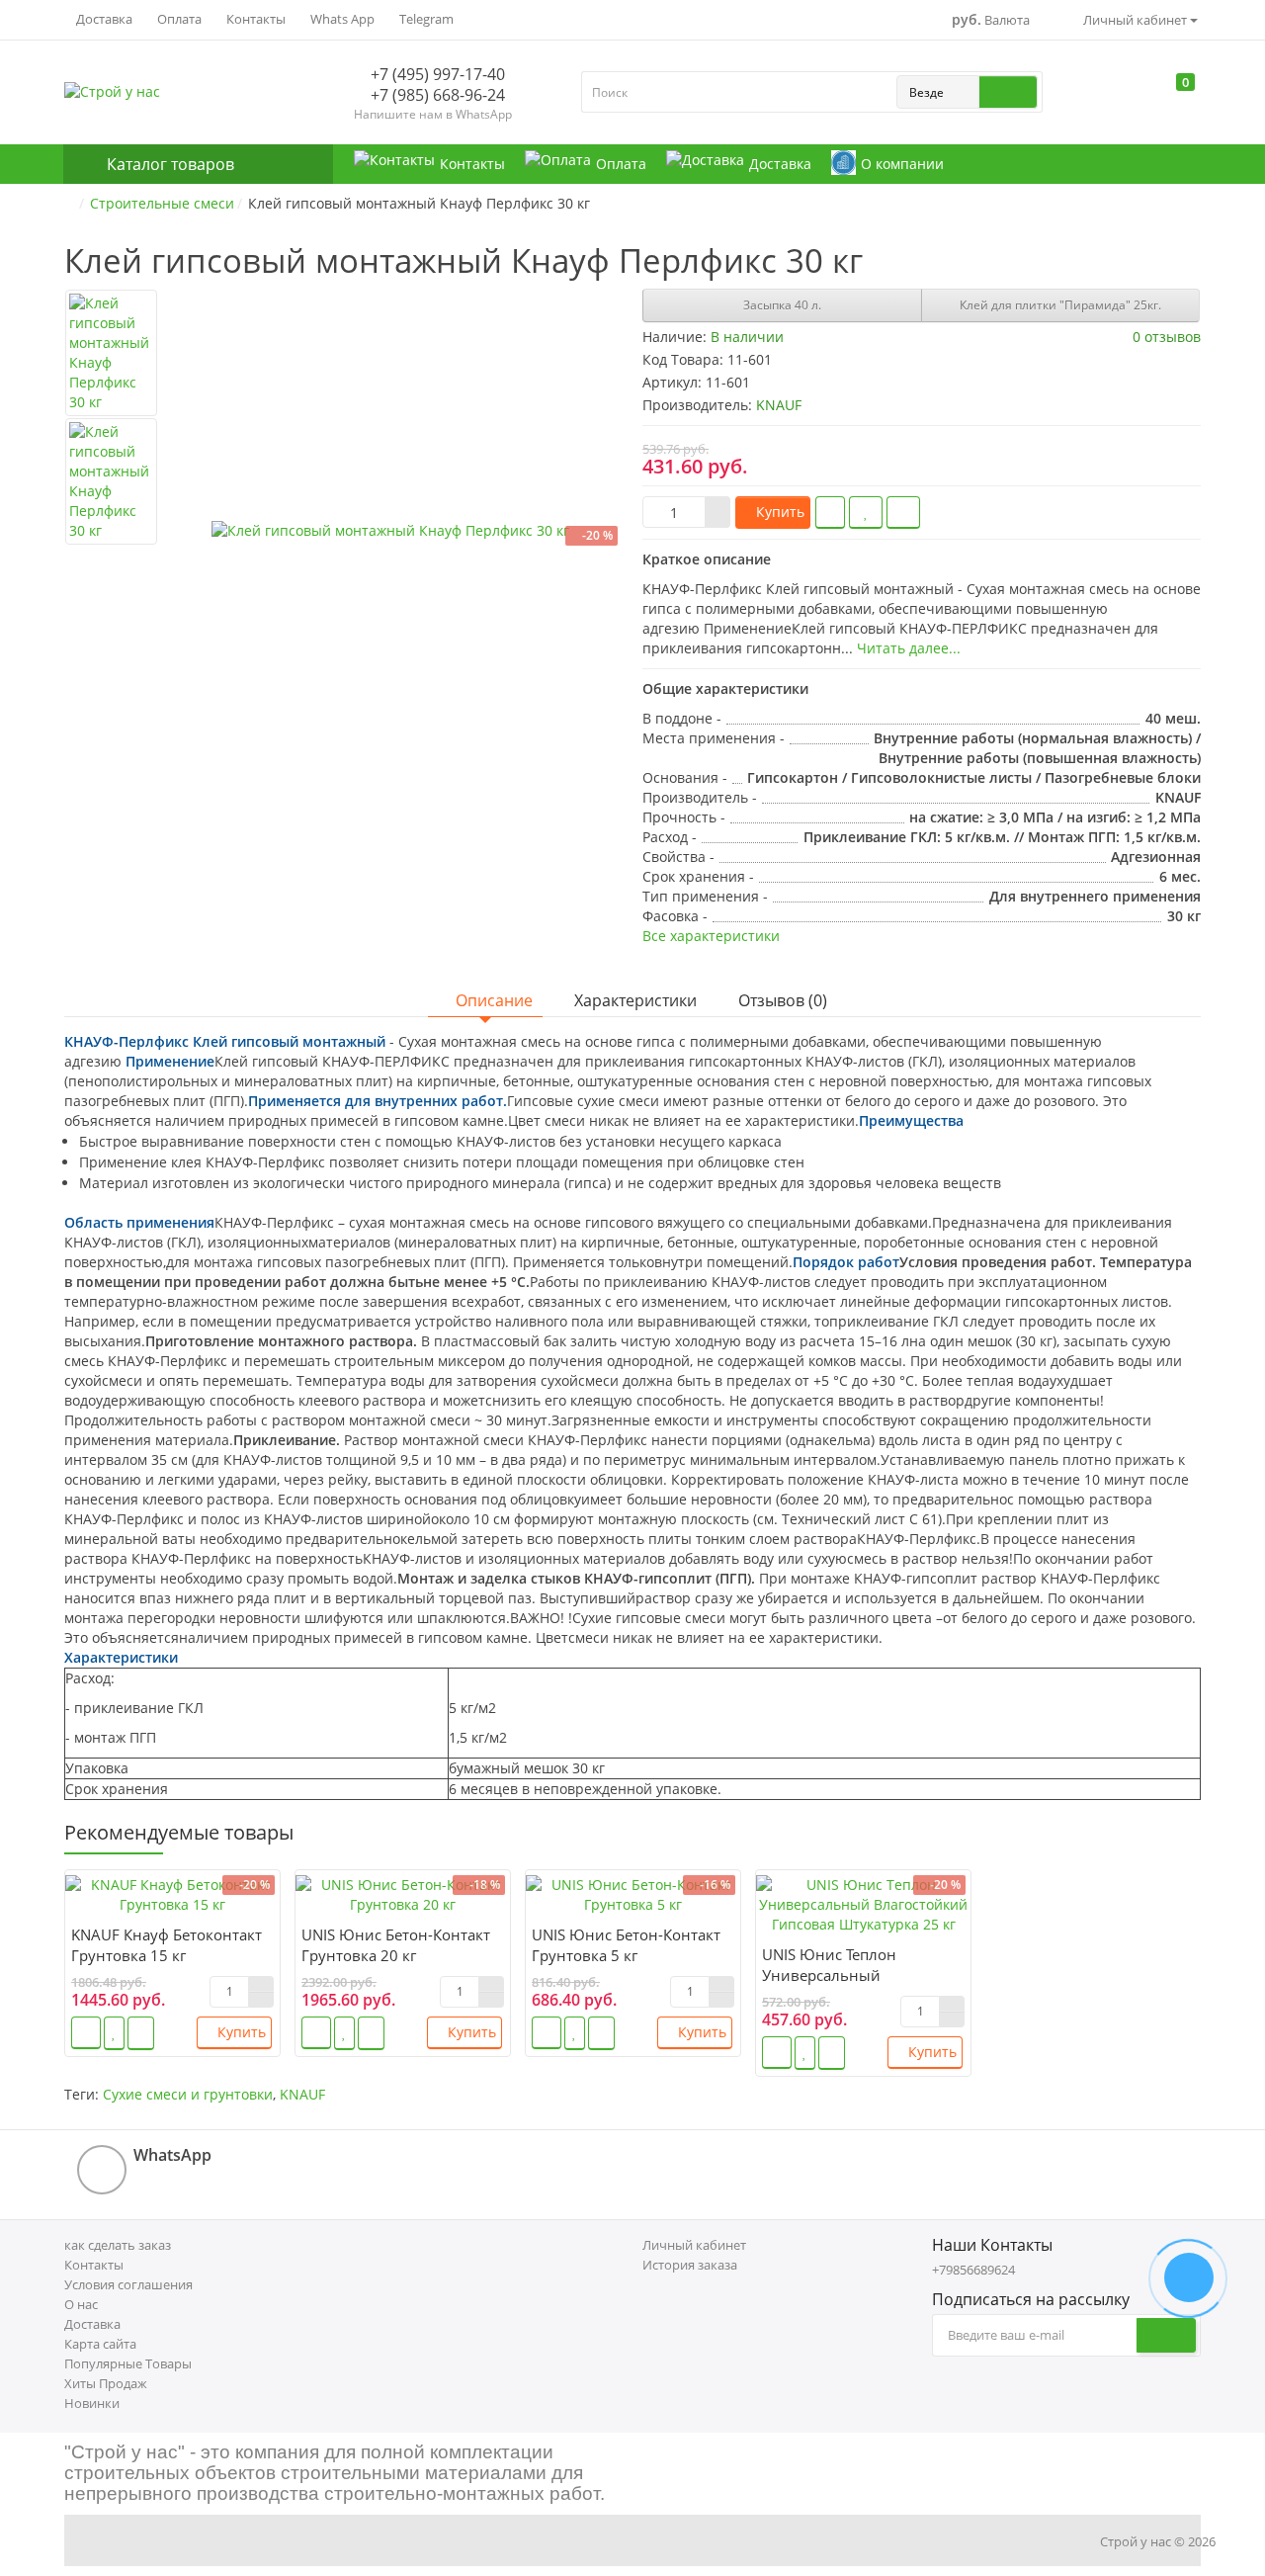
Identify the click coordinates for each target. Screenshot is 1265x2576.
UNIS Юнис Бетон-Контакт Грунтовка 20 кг (396, 1945)
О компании (902, 164)
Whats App (341, 19)
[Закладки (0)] (1152, 97)
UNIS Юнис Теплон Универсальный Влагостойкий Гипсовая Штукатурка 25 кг (848, 1985)
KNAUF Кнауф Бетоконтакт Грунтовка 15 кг (167, 1945)
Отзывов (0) (783, 1000)
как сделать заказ (118, 2245)
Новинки (92, 2403)
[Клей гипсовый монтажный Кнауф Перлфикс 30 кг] (390, 531)
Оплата (178, 19)
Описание (494, 1000)
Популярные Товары (128, 2363)
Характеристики (635, 1000)
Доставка (103, 19)
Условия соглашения (128, 2284)
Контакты (254, 19)
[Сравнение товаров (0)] (1115, 97)
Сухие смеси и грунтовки (188, 2094)
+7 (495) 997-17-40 (436, 74)
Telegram (425, 19)
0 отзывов (1167, 337)
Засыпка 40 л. (782, 305)
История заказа (690, 2265)
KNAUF (302, 2094)
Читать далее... (909, 648)
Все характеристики (711, 936)
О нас (81, 2304)
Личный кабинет (694, 2245)
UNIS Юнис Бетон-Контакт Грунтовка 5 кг (626, 1945)
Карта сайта (100, 2344)
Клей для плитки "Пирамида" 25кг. (1060, 305)
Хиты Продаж (106, 2383)
